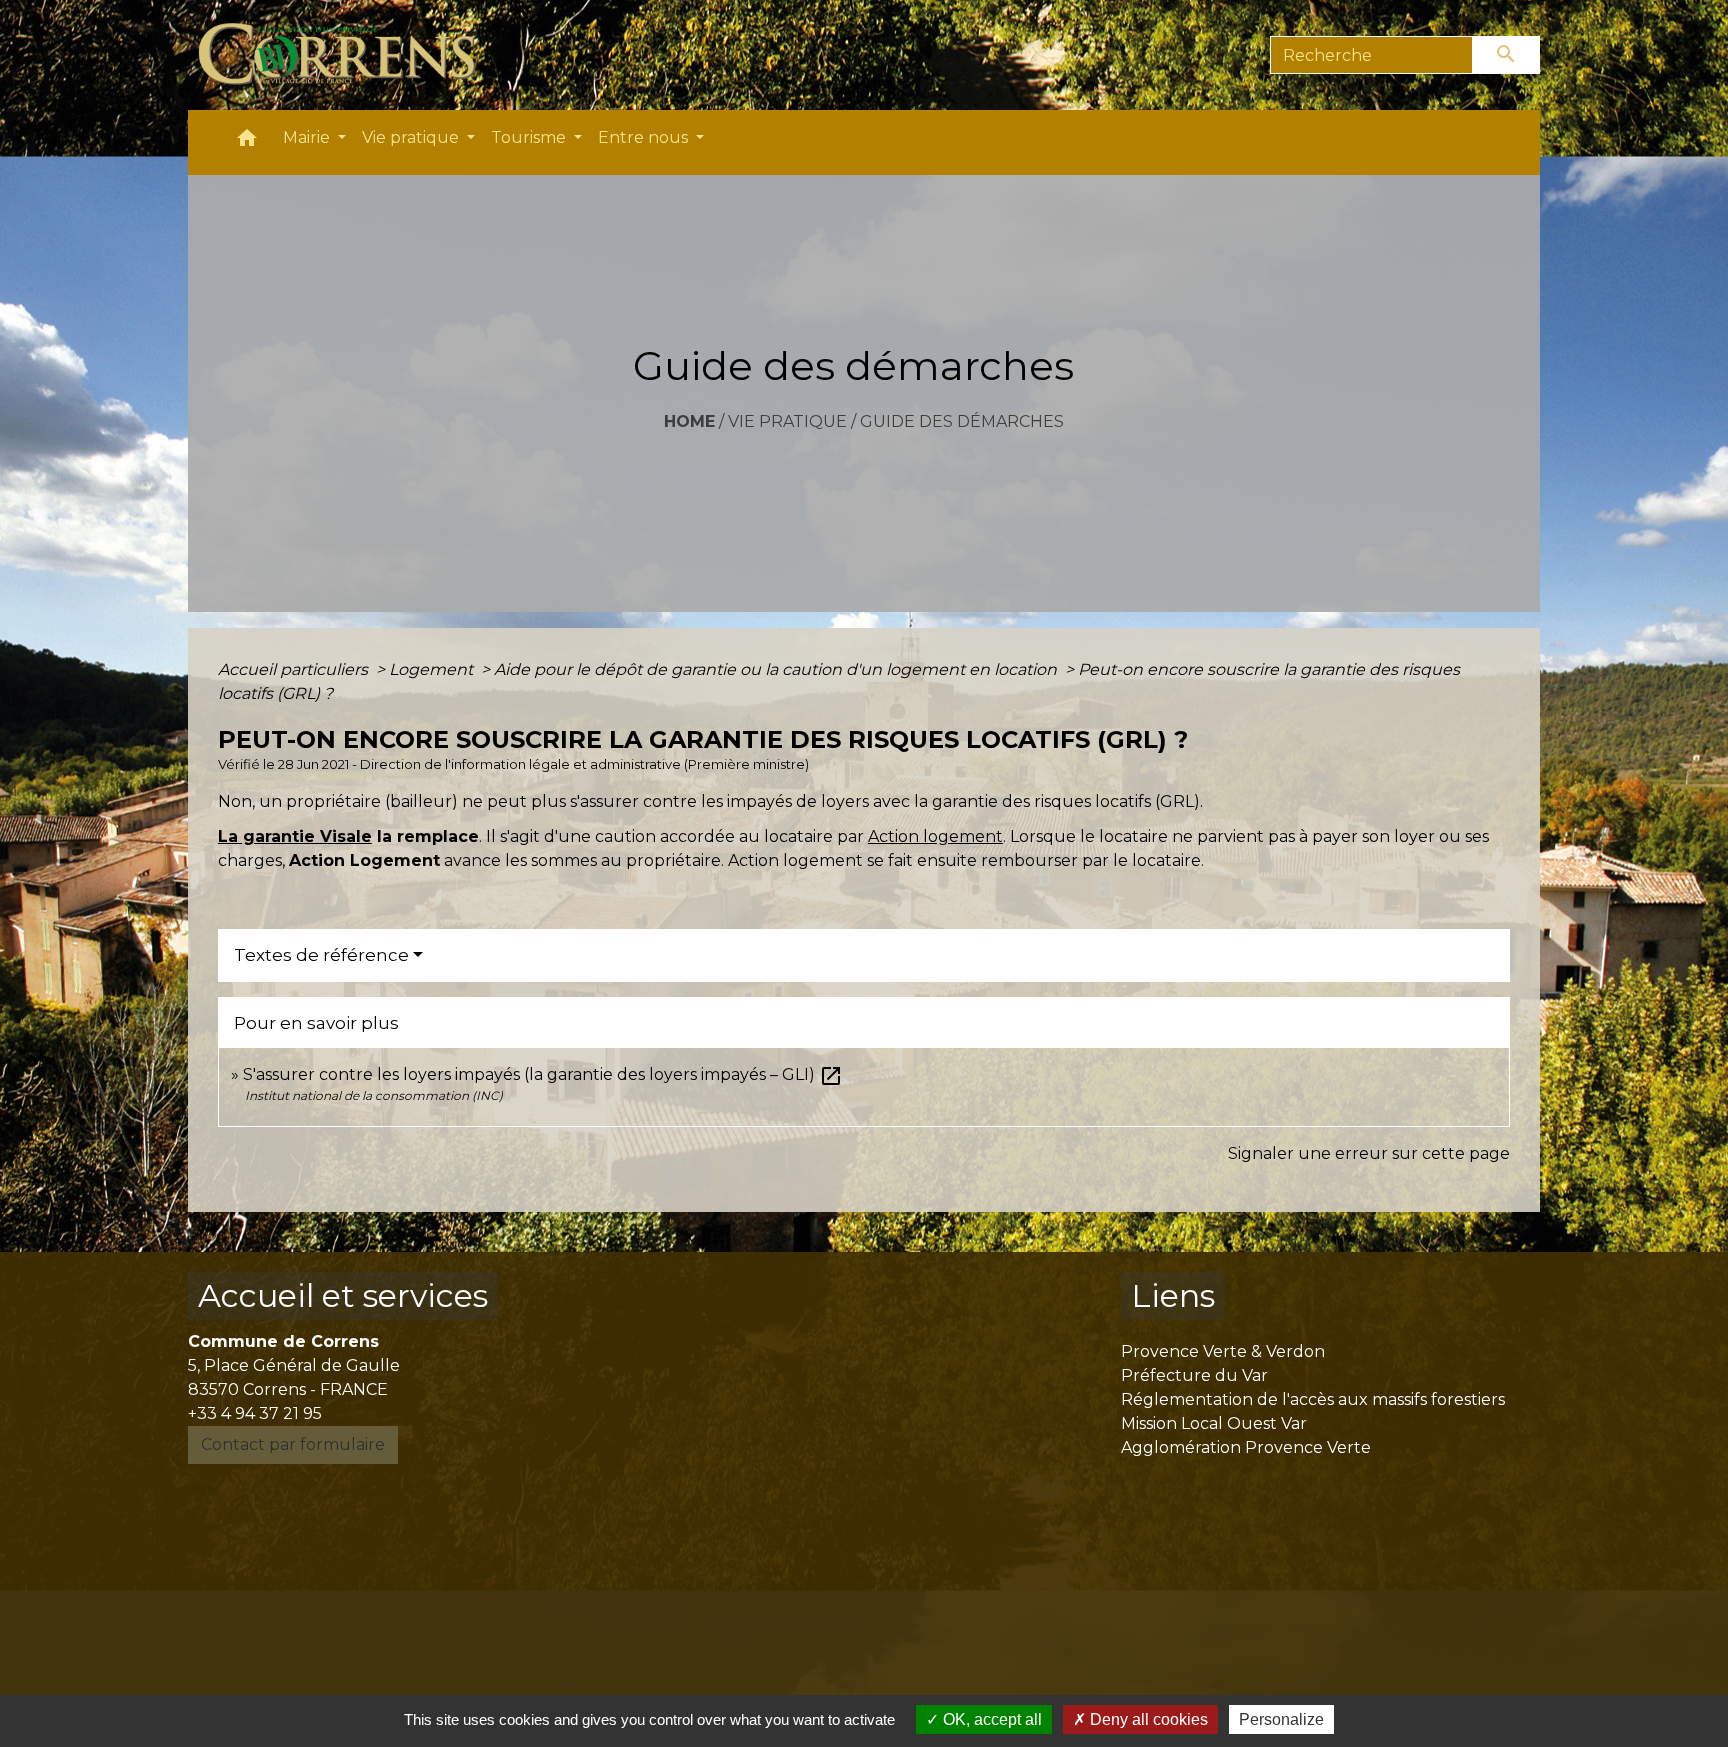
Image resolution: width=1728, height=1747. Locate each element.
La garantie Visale (295, 836)
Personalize (1281, 1719)
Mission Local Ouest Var (1214, 1423)
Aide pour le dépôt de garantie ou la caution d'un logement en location (777, 669)
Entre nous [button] (645, 137)
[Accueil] (348, 55)
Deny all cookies (1147, 1719)
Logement (433, 669)
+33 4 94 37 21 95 (255, 1413)
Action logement (935, 836)
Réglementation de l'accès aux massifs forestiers (1313, 1399)
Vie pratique (787, 421)
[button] (247, 142)
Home (689, 421)
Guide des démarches (962, 421)
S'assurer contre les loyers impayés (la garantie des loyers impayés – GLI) (543, 1074)
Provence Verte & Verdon (1223, 1351)
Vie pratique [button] (412, 137)
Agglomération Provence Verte (1246, 1447)
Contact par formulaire (293, 1444)
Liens (1173, 1295)
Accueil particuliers (295, 669)
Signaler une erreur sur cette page (1369, 1153)
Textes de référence (321, 955)
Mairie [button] (308, 137)
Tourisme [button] (530, 137)
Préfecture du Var (1194, 1375)
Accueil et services (343, 1295)
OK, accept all (990, 1719)
